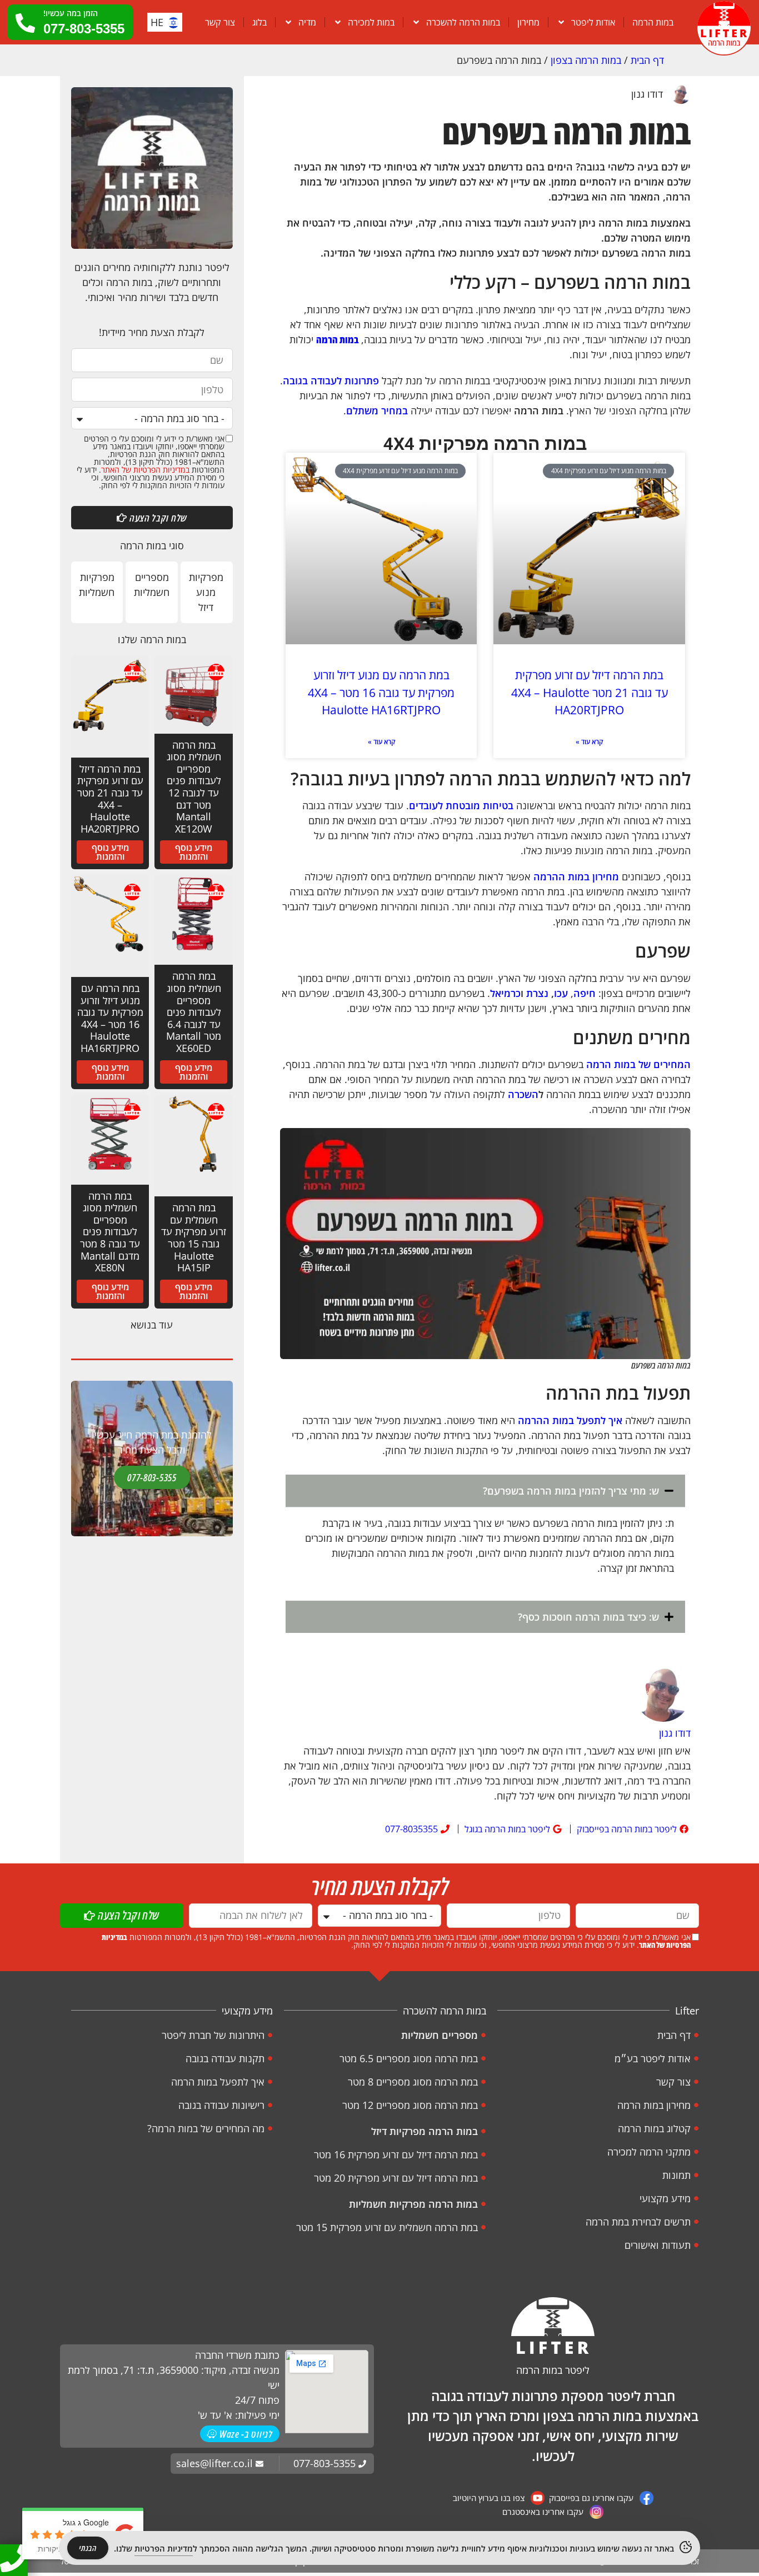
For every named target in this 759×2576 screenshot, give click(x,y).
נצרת (537, 993)
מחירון (528, 22)
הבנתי (88, 2548)
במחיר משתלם (377, 410)
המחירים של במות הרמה (638, 1064)
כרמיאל (505, 993)
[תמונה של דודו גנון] (663, 1696)
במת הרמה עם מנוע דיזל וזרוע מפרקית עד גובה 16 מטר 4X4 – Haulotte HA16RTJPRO (381, 692)
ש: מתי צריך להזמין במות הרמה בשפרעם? (571, 1491)
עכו (561, 993)
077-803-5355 (152, 1477)
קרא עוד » (589, 742)
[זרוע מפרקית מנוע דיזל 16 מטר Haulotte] (224, 570)
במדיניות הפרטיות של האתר (145, 470)
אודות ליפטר (593, 22)
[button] (485, 1491)
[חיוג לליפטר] (14, 2558)
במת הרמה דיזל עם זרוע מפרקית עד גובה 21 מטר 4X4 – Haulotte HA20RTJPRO (590, 692)
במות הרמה (653, 22)
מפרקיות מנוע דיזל (206, 592)
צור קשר (220, 22)
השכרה (523, 1094)
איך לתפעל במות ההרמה (570, 1420)
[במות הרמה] (724, 28)
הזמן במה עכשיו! (71, 13)
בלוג (259, 22)
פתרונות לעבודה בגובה (331, 380)
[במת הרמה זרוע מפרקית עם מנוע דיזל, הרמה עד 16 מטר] (381, 549)
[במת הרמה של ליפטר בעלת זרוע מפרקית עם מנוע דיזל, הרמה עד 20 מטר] (589, 549)
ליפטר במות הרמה (553, 2370)
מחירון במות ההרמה (576, 876)
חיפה (585, 993)
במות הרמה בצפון (586, 60)
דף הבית (647, 60)
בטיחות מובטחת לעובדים (461, 805)
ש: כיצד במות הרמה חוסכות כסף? (588, 1617)
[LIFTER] (553, 2326)
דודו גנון (647, 94)
